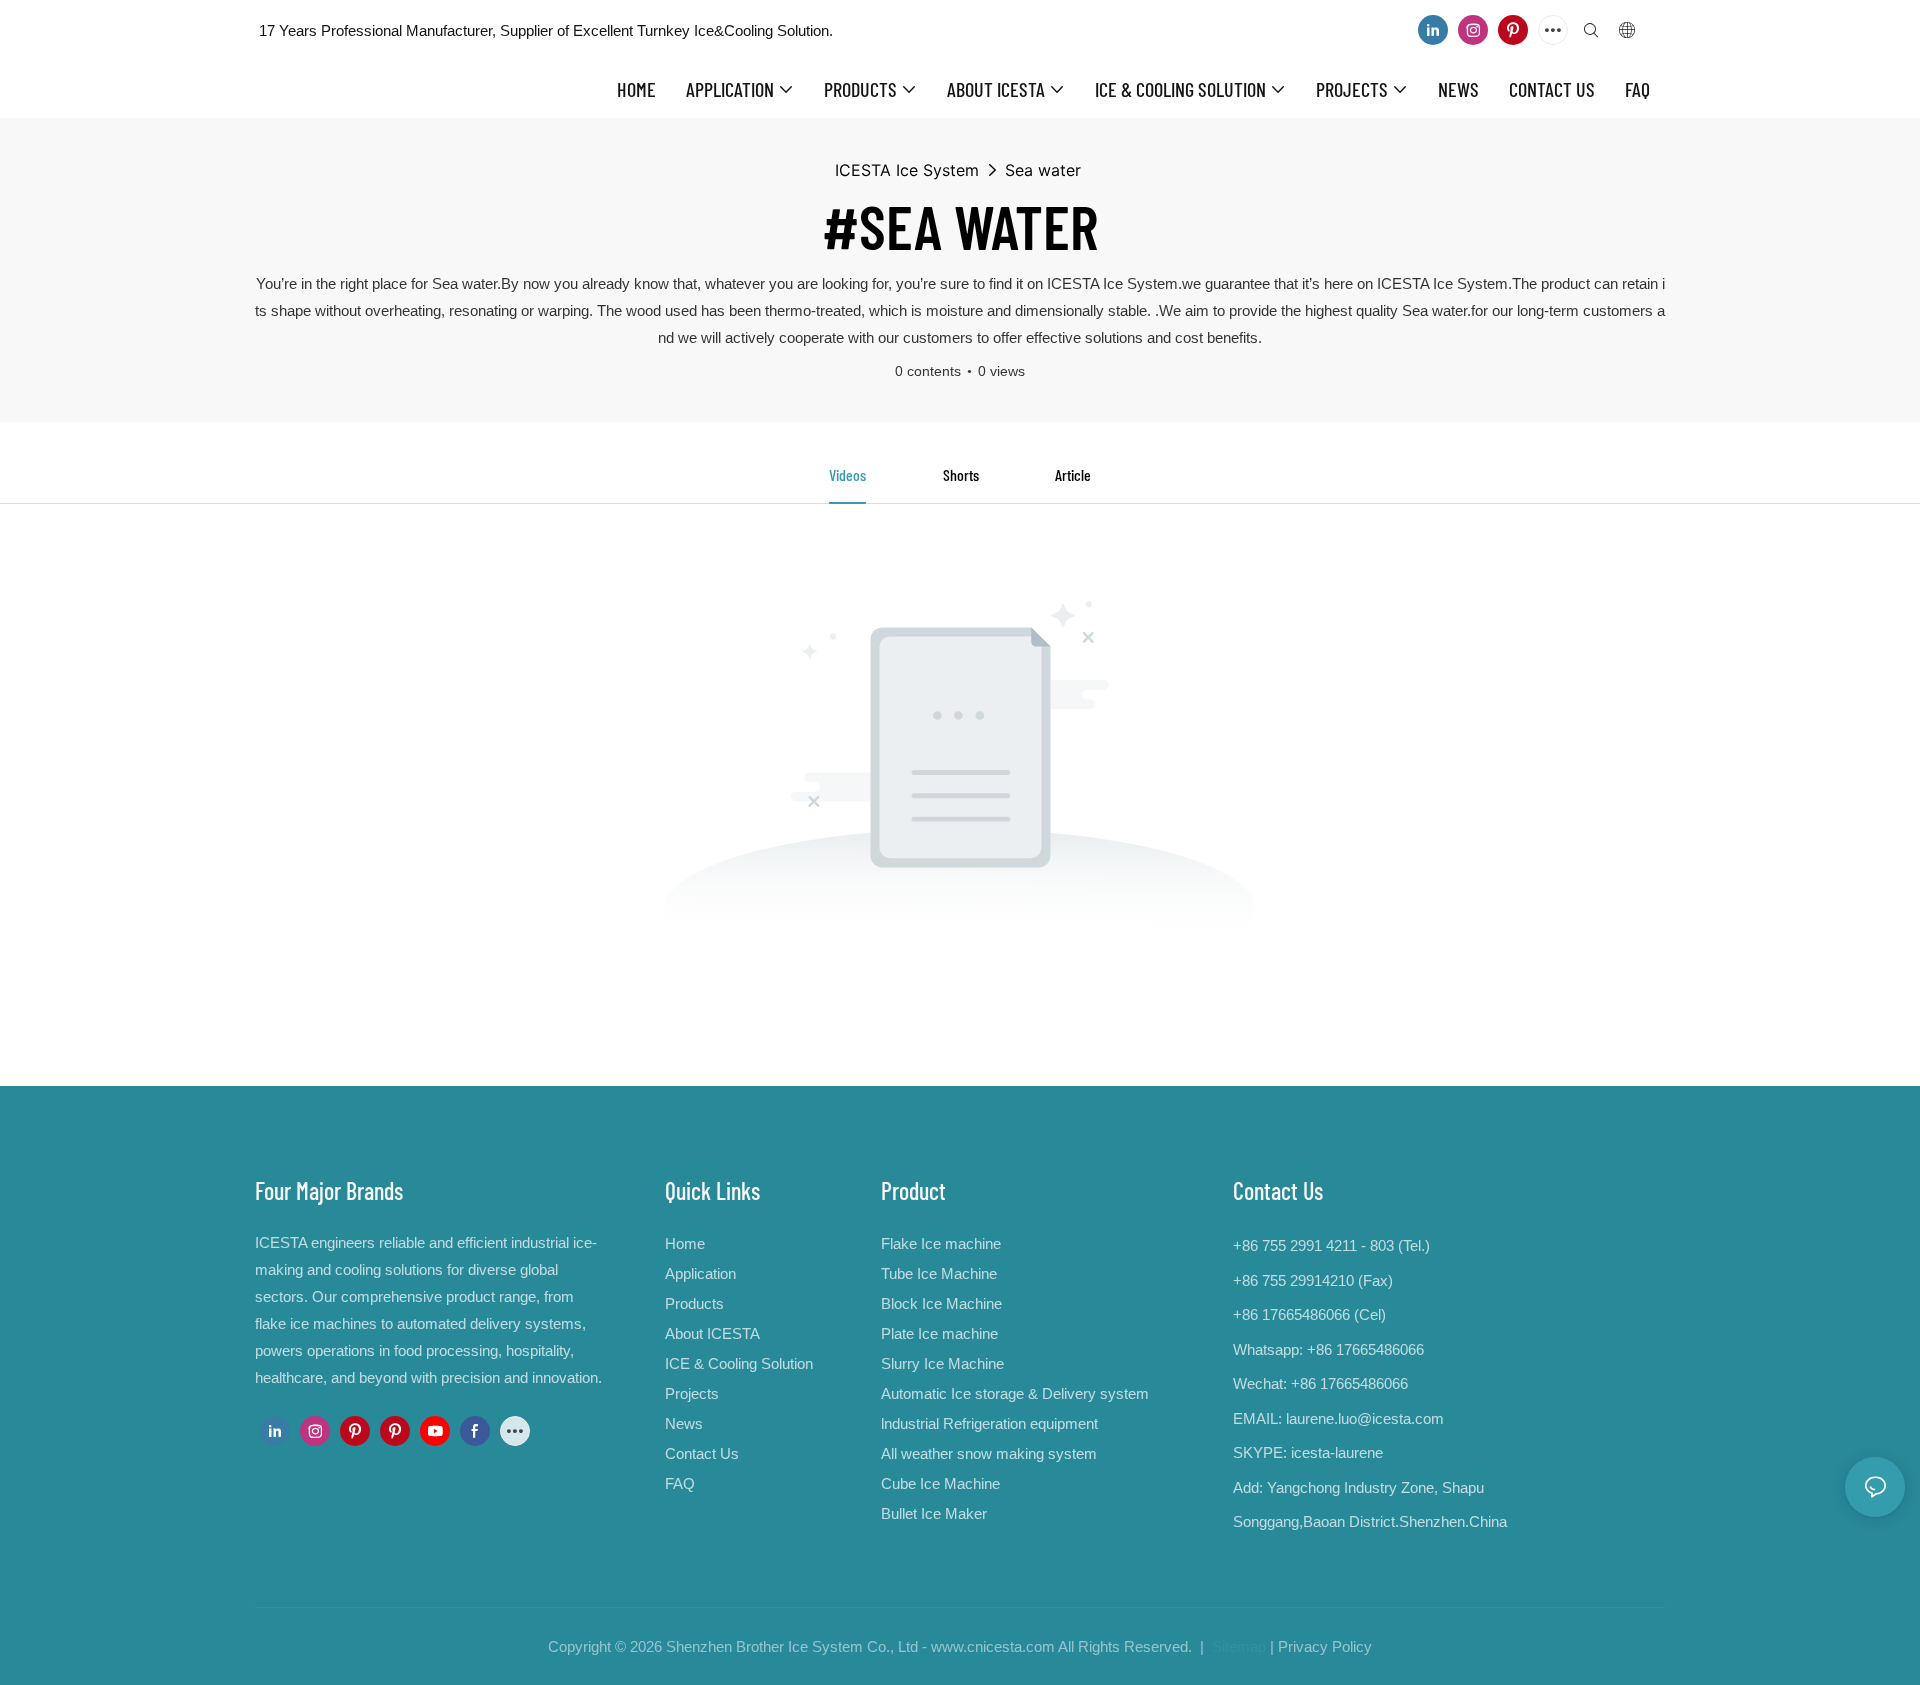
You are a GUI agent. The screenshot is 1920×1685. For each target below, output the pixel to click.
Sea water (1043, 170)
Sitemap (1237, 1646)
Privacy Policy (1325, 1646)
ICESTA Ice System (907, 170)
